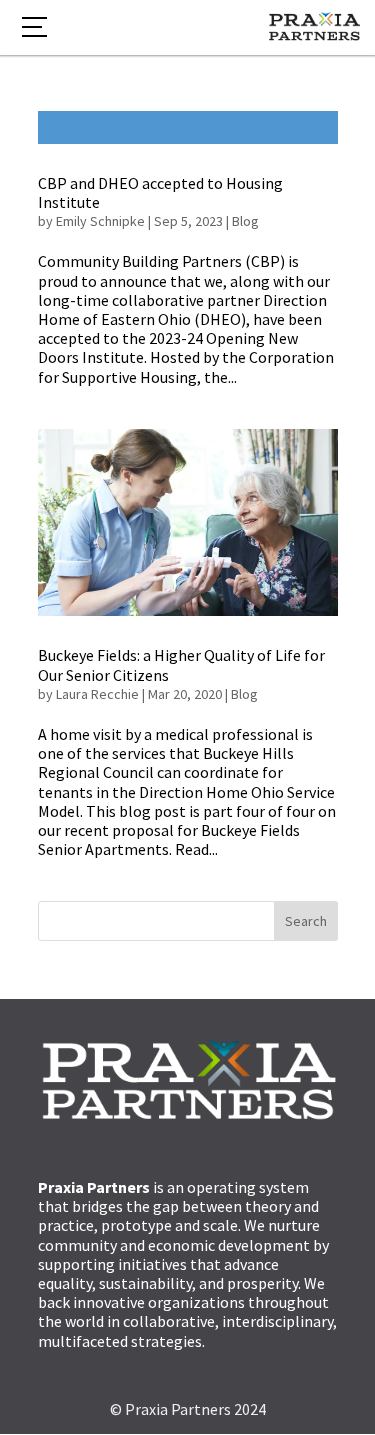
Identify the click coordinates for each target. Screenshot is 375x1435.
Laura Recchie (97, 694)
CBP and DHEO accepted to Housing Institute (160, 192)
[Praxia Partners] (314, 29)
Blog (245, 221)
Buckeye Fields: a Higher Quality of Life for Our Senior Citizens (181, 664)
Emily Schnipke (100, 221)
